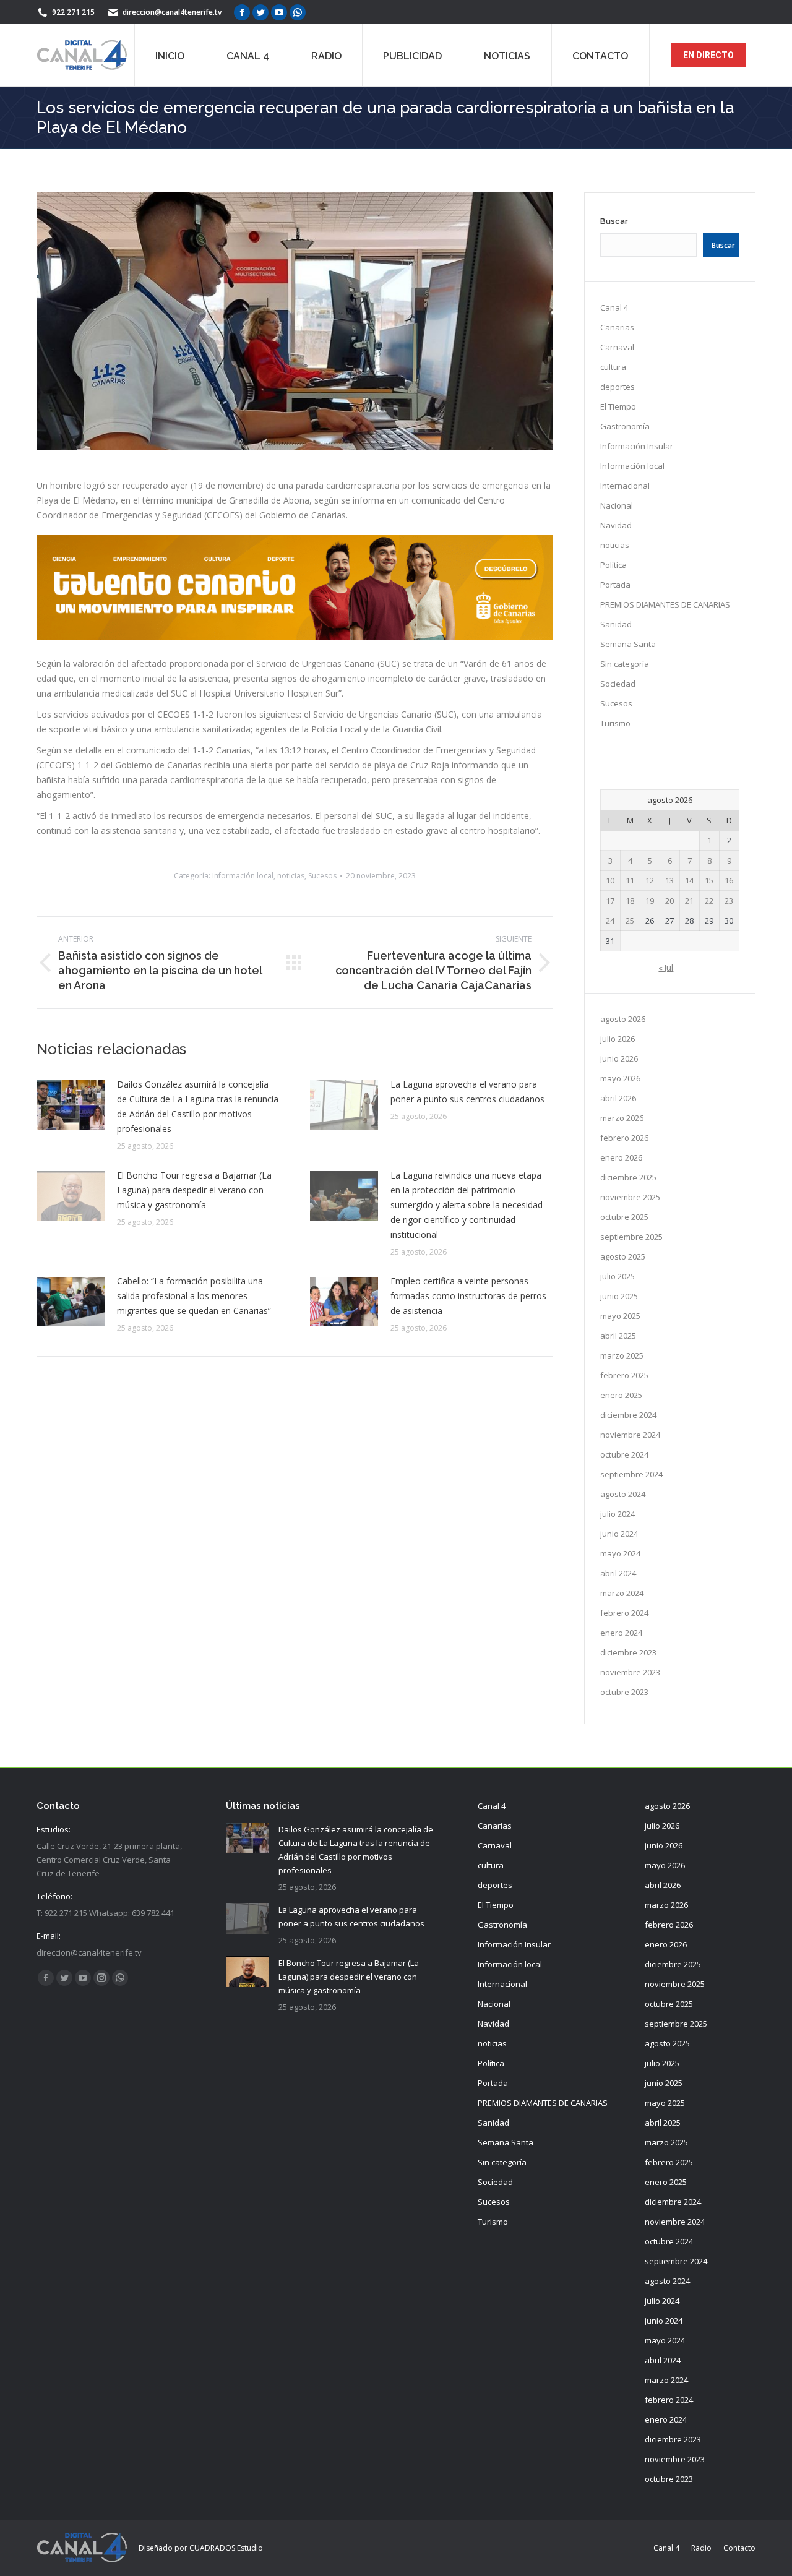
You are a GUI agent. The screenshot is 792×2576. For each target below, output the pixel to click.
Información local (243, 876)
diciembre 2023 (628, 1652)
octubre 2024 (624, 1454)
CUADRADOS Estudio (226, 2548)
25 (630, 921)
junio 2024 (619, 1534)
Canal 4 (614, 307)
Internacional (625, 486)
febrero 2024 (624, 1613)
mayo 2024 (620, 1553)
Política (613, 565)
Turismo (615, 723)
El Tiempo (618, 406)
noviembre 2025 (630, 1197)
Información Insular (637, 446)
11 (630, 880)
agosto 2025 (623, 1256)
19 (650, 901)
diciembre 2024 (628, 1415)
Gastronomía (625, 426)
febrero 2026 (624, 1138)
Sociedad (618, 684)
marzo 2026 (622, 1118)
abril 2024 (618, 1573)
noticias (291, 876)
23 (729, 901)
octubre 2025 (624, 1217)
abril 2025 (618, 1336)
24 (610, 921)
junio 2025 (619, 1296)
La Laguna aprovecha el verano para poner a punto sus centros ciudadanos (467, 1092)
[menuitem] (170, 55)
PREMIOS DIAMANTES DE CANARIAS (665, 604)
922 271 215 (73, 12)
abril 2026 (618, 1098)
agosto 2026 (623, 1019)
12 (650, 880)
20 (669, 901)
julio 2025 (618, 1276)
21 (689, 901)
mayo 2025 (620, 1316)
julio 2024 (618, 1514)
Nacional (617, 505)
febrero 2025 (624, 1375)
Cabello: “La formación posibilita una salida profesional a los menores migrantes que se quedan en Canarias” (194, 1296)
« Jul (666, 968)
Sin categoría (625, 664)
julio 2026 (618, 1039)
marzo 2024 (622, 1593)
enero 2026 (621, 1157)
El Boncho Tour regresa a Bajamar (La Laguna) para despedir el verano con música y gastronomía (194, 1190)
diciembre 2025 (628, 1177)
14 (689, 880)
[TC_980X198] (295, 636)
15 (709, 880)
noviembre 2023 (630, 1672)
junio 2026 (619, 1058)
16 (729, 880)
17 (610, 901)
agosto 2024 (623, 1494)
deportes (618, 387)
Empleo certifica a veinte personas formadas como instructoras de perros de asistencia (468, 1296)
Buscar (614, 221)
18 (630, 901)
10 (610, 880)
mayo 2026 (620, 1078)
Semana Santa (628, 644)
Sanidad (616, 624)
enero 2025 (621, 1395)
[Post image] (71, 1105)
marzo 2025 (622, 1355)
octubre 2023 (624, 1692)
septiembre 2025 (631, 1237)
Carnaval (617, 347)
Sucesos (322, 876)
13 (669, 880)
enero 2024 (621, 1633)
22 (709, 901)
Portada (615, 585)
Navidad (616, 525)
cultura (613, 367)
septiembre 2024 (631, 1474)
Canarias (617, 327)
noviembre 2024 (630, 1435)
